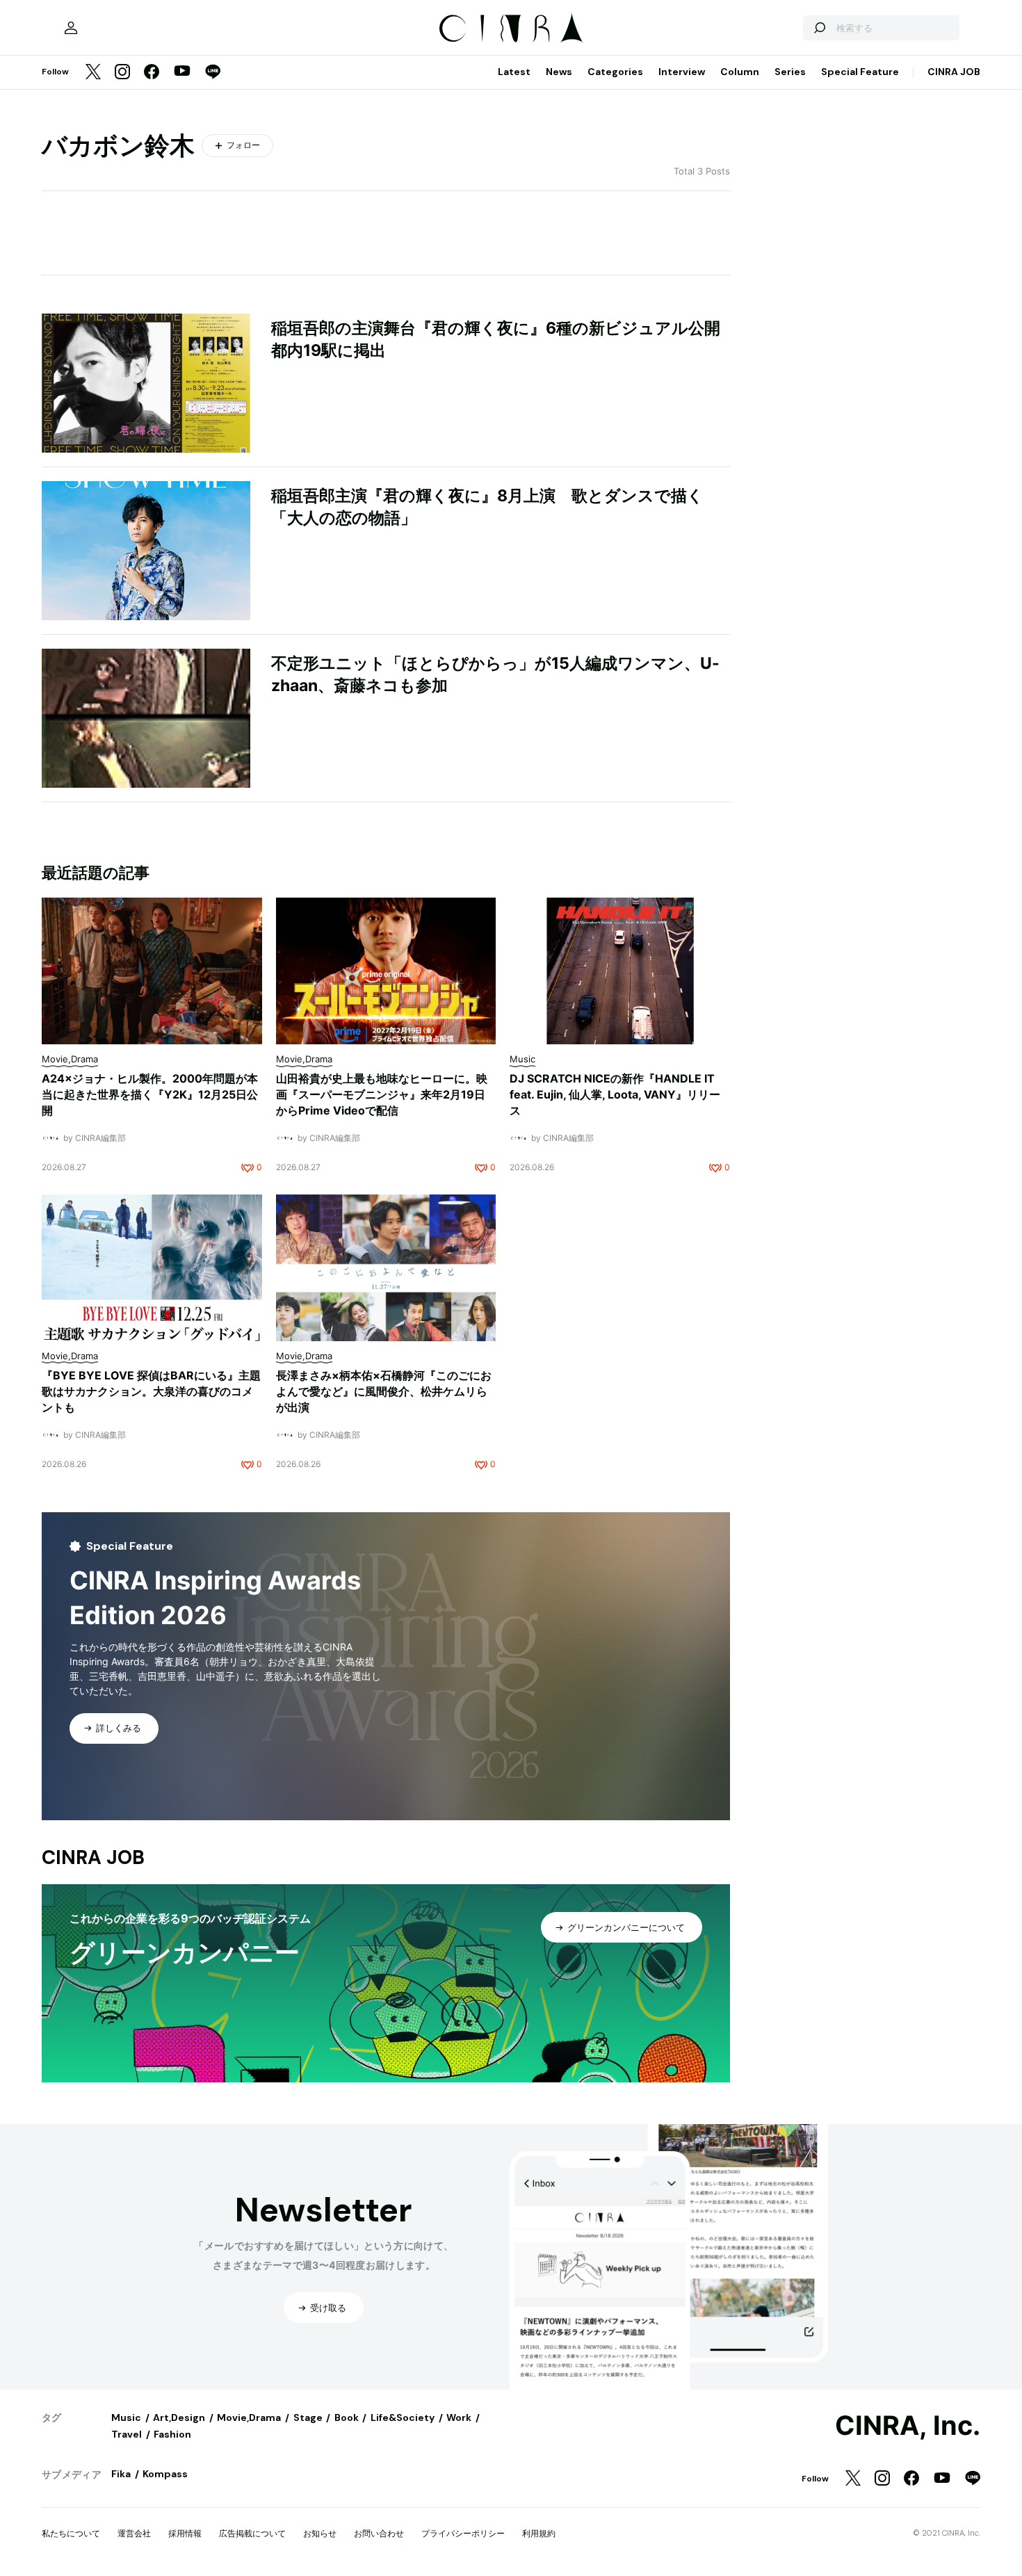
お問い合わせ (379, 2533)
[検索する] (819, 28)
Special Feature (860, 72)
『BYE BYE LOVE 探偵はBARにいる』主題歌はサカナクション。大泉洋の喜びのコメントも (151, 1391)
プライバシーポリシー (463, 2533)
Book (347, 2417)
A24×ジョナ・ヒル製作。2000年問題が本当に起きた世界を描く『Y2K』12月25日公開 (150, 1094)
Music (126, 2417)
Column (740, 72)
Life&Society (403, 2417)
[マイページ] (71, 28)
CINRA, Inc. (908, 2426)
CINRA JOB (954, 72)
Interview (682, 72)
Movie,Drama (249, 2417)
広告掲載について (252, 2533)
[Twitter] (93, 73)
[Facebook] (152, 73)
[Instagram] (122, 73)
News (559, 72)
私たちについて (71, 2533)
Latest (514, 72)
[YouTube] (182, 72)
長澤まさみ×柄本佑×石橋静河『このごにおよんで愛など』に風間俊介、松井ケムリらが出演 (384, 1391)
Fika (121, 2474)
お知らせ (320, 2533)
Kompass (165, 2474)
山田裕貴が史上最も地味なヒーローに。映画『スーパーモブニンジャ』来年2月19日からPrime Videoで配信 (382, 1094)
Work (459, 2417)
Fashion (172, 2434)
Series (790, 72)
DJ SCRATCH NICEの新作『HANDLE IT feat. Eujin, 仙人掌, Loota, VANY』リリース (615, 1094)
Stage (308, 2417)
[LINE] (213, 73)
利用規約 (539, 2533)
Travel (127, 2434)
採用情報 (185, 2533)
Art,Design (179, 2417)
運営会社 (134, 2533)
